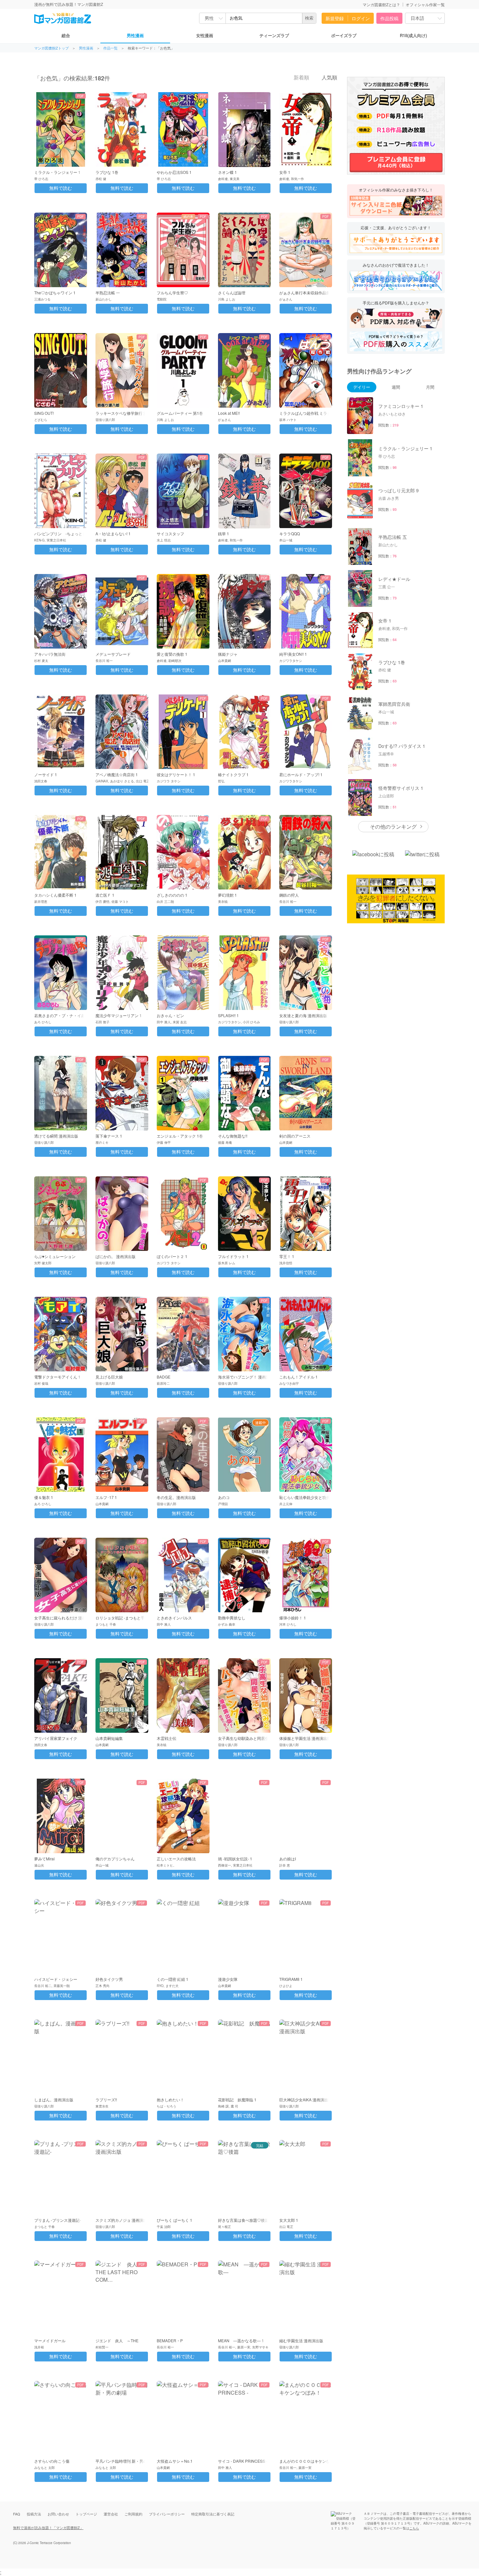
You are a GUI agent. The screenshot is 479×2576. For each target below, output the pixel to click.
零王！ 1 (287, 1256)
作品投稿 (389, 18)
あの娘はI (288, 1859)
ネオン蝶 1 (227, 172)
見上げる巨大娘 (109, 1377)
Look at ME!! (229, 413)
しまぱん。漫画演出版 (54, 2100)
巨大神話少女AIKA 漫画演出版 (306, 2100)
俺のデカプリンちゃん (115, 1859)
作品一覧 (110, 48)
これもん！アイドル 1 (298, 1377)
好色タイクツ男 (109, 1979)
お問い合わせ (58, 2514)
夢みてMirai (44, 1859)
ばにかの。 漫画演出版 (116, 1256)
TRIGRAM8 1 (291, 1979)
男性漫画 (135, 35)
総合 (66, 35)
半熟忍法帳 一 (108, 293)
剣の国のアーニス (295, 1136)
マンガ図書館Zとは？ (381, 4)
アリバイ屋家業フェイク (56, 1738)
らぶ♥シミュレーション (55, 1256)
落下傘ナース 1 (109, 1136)
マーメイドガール (50, 2340)
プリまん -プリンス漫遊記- (58, 2220)
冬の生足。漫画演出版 (176, 1497)
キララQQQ (290, 533)
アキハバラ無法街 (50, 654)
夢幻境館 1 (227, 895)
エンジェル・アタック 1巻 (180, 1136)
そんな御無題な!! (233, 1136)
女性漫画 (205, 35)
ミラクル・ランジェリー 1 (57, 172)
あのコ (224, 1497)
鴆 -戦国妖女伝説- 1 (235, 1859)
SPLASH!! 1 (228, 1015)
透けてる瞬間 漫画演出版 (56, 1136)
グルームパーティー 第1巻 (180, 413)
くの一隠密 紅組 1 (173, 1979)
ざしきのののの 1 (172, 895)
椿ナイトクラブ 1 (233, 774)
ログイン (361, 18)
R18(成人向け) (413, 35)
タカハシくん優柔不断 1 (55, 895)
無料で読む (61, 188)
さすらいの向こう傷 (52, 2461)
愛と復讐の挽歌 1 (172, 654)
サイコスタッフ (170, 533)
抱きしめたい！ (170, 2100)
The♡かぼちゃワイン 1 (55, 293)
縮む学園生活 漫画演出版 (301, 2340)
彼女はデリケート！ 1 (176, 774)
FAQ (17, 2514)
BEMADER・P (170, 2340)
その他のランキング (393, 826)
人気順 (329, 78)
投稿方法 (34, 2514)
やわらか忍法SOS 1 (174, 172)
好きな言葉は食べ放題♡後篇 (243, 2220)
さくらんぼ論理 (232, 293)
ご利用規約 (133, 2514)
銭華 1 (224, 533)
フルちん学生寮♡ (172, 293)
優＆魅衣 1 (44, 1497)
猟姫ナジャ (228, 654)
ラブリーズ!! (106, 2100)
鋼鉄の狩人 (289, 895)
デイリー (362, 387)
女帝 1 (285, 172)
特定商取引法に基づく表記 (213, 2514)
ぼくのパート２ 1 (172, 1256)
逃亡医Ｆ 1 (105, 895)
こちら (414, 2528)
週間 (396, 387)
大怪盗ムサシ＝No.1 (175, 2461)
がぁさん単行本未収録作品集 (305, 293)
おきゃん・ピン (170, 1015)
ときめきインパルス (174, 1618)
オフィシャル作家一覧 (425, 4)
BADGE (164, 1377)
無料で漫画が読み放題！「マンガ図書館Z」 (48, 2527)
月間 (430, 387)
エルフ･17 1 (106, 1497)
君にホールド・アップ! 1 (301, 774)
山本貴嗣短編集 (109, 1738)
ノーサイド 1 (46, 774)
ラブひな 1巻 (107, 172)
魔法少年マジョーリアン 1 (119, 1015)
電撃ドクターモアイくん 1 (57, 1377)
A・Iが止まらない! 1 (113, 533)
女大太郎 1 (289, 2220)
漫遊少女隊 (228, 1979)
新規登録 (335, 18)
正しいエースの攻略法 (176, 1859)
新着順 (301, 78)
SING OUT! (44, 413)
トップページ (86, 2514)
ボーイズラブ (344, 35)
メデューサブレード (113, 654)
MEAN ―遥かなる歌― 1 (241, 2340)
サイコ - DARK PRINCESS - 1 (244, 2461)
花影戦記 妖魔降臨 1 (237, 2100)
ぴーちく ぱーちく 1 (174, 2220)
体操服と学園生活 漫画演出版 (305, 1738)
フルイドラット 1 (233, 1256)
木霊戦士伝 (167, 1738)
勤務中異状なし (232, 1618)
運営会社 (111, 2514)
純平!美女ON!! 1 (293, 654)
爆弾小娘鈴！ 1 (293, 1618)
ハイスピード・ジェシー (56, 1979)
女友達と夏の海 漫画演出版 (303, 1015)
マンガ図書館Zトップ (51, 48)
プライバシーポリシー (167, 2514)
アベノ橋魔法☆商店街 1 (117, 774)
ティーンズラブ (274, 35)
